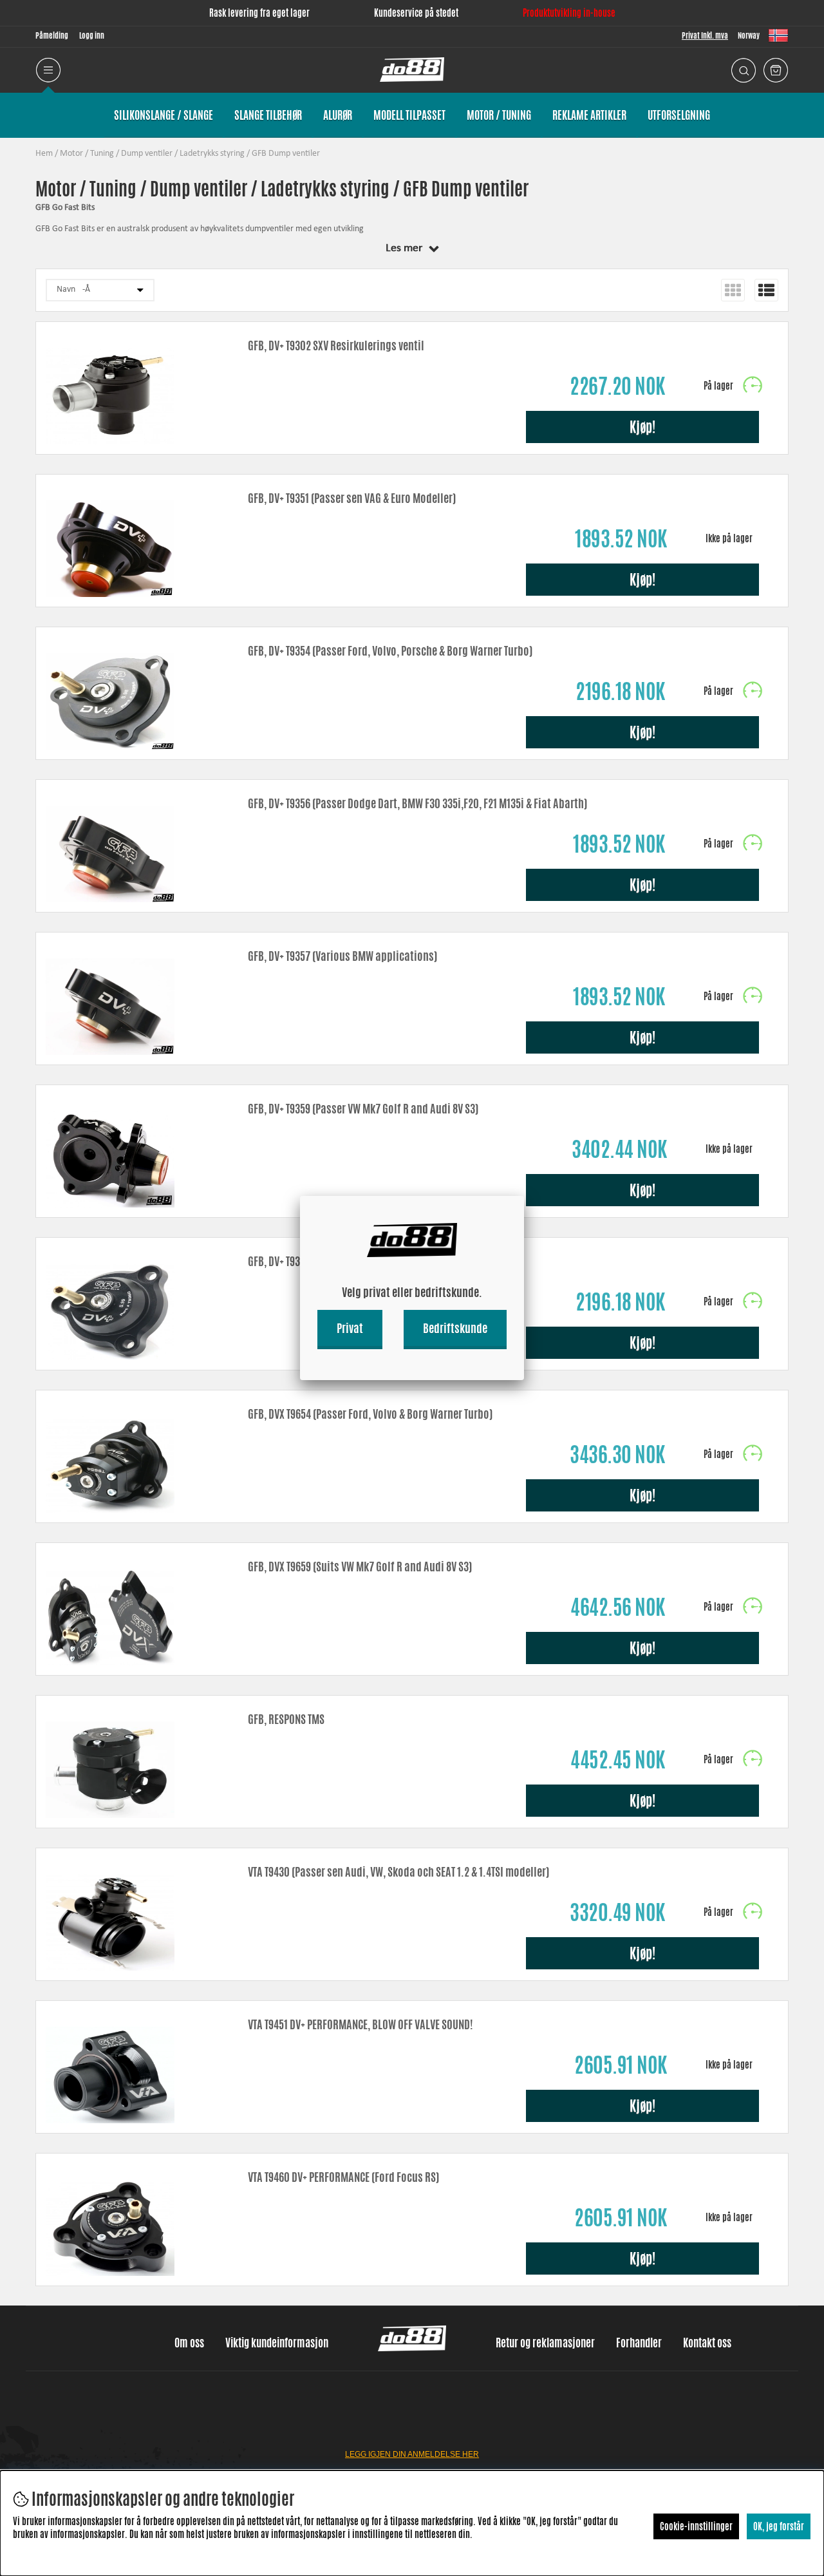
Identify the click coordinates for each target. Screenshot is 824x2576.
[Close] (524, 1196)
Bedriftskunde (455, 1328)
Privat (350, 1328)
